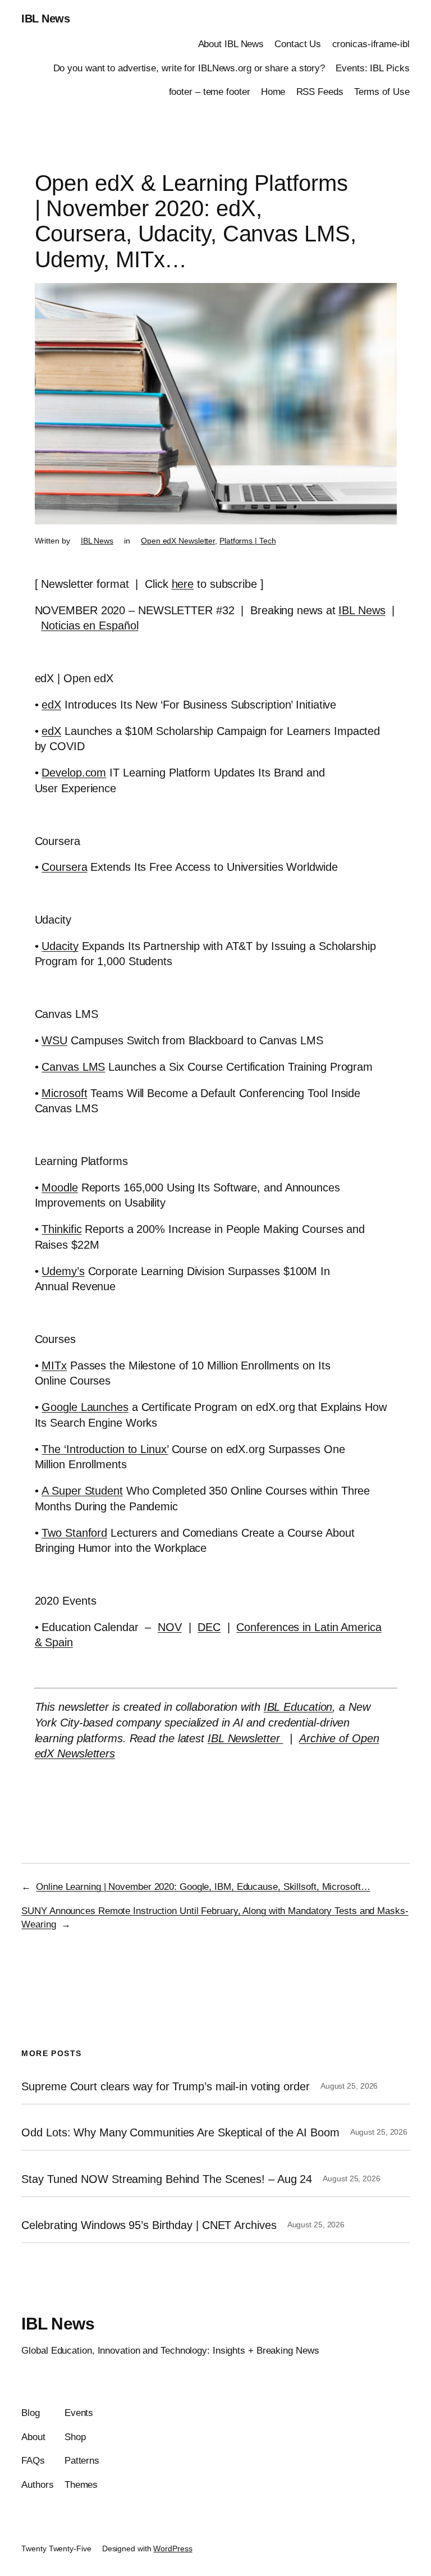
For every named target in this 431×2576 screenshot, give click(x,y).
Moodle (59, 1187)
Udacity (60, 946)
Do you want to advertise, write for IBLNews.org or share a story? (189, 68)
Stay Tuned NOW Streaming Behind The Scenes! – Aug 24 (167, 2179)
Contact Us (298, 44)
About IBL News (231, 44)
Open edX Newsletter (178, 541)
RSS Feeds (320, 92)
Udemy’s (63, 1271)
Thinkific (61, 1229)
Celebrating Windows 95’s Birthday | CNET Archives (149, 2225)
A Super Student (82, 1491)
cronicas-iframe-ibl (371, 44)
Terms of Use (382, 92)
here (183, 584)
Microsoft (64, 1093)
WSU (54, 1040)
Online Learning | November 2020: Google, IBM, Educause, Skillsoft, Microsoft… (203, 1887)
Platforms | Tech (247, 541)
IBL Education (298, 1707)
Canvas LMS (73, 1067)
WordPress (173, 2548)
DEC (209, 1627)
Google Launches (85, 1407)
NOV (170, 1627)
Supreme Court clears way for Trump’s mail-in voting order (165, 2086)
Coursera (64, 867)
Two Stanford (74, 1533)
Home (273, 92)
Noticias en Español (90, 625)
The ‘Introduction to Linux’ (105, 1449)
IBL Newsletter (246, 1738)
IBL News (45, 19)
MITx (54, 1365)
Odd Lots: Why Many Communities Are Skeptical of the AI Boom (180, 2132)
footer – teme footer (210, 92)
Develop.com (74, 773)
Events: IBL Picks (372, 68)
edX (51, 705)
